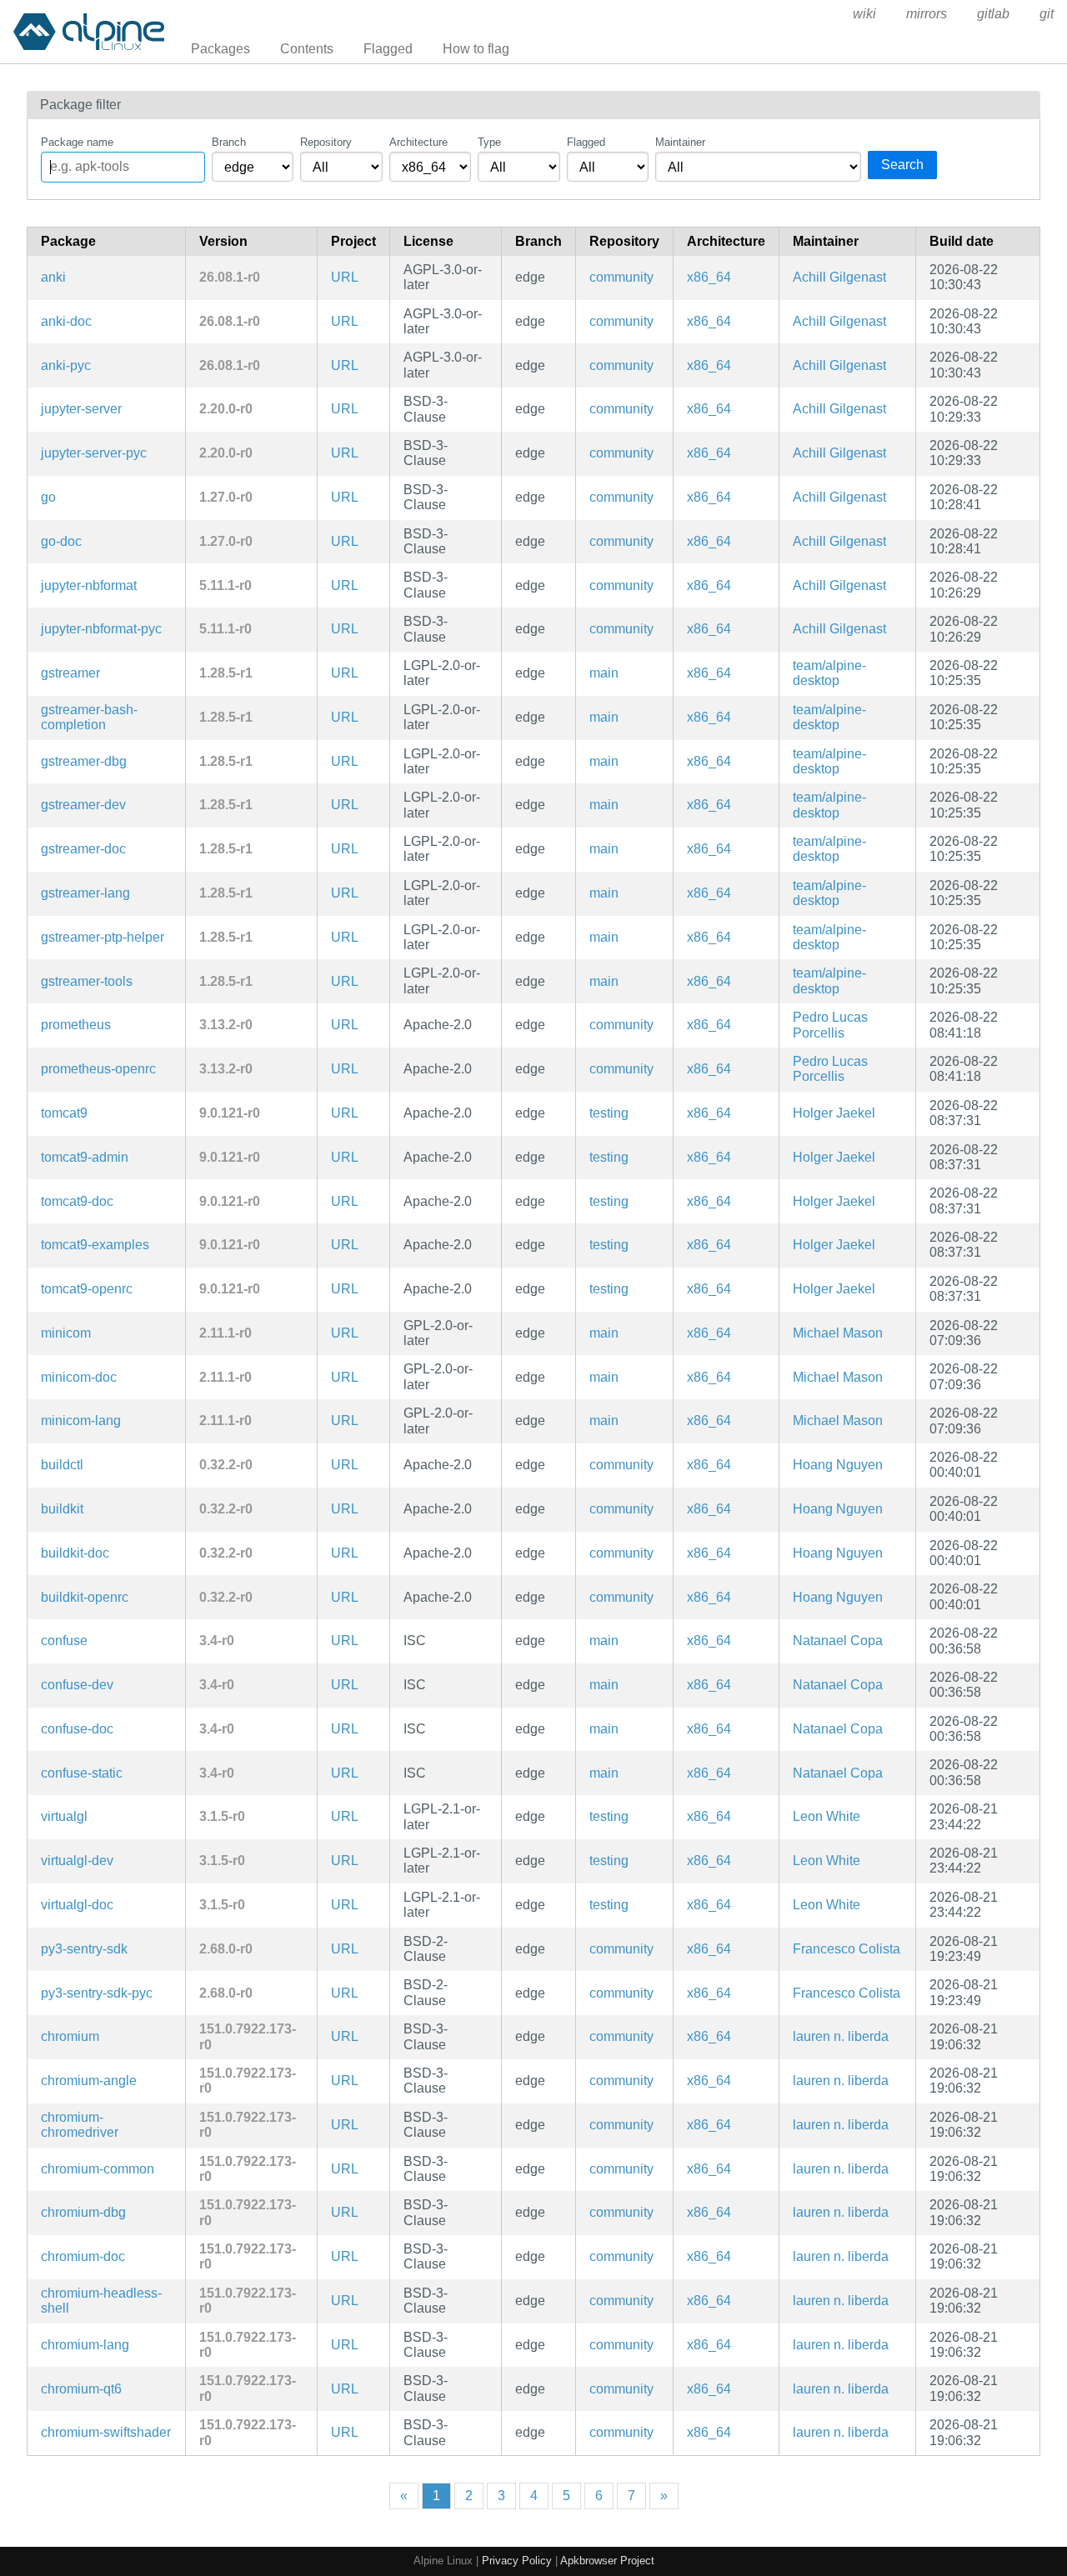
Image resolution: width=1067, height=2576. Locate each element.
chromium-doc (83, 2256)
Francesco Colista (847, 1949)
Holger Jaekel (834, 1113)
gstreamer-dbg (84, 761)
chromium (70, 2036)
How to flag (476, 49)
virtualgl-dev (77, 1861)
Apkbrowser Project (607, 2561)
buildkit (62, 1509)
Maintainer (680, 142)
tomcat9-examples (95, 1245)
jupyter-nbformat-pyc (101, 629)
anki (53, 277)
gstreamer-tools (87, 981)
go (48, 497)
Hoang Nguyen (838, 1465)
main (604, 673)
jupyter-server (81, 409)
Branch (229, 142)
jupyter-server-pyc (94, 453)
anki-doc (66, 321)
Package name (77, 142)
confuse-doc (77, 1729)
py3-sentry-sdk (84, 1949)
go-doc (61, 541)
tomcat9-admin (85, 1157)
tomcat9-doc (77, 1201)
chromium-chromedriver (80, 2125)
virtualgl (64, 1816)
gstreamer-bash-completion (89, 717)
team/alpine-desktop (829, 673)
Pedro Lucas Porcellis (830, 1025)
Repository (326, 142)
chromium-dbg (83, 2212)
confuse (64, 1641)
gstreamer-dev (83, 805)
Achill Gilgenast (839, 277)
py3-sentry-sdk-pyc (97, 1993)
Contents (307, 49)
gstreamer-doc (83, 849)
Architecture (418, 142)
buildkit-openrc (85, 1597)
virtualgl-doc (77, 1905)
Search (902, 165)
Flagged (388, 49)
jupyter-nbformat (89, 585)
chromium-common (98, 2169)
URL (345, 277)
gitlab (993, 14)
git (1047, 14)
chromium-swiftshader (106, 2432)
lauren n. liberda (841, 2036)
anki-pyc (66, 365)
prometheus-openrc (98, 1069)
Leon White (827, 1816)
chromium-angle (89, 2081)
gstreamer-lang (85, 893)
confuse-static (82, 1773)
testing (609, 1113)
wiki (864, 14)
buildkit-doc (75, 1553)
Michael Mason (838, 1333)
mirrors (927, 14)
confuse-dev (77, 1685)
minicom (66, 1333)
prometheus (76, 1025)
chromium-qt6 (81, 2389)
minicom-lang (81, 1421)
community (621, 277)
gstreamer (70, 673)
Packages (220, 49)
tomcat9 (64, 1113)
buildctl (62, 1465)
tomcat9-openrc (87, 1289)
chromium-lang (85, 2345)
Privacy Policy (517, 2561)
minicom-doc (79, 1377)
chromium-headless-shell (101, 2301)
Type (489, 142)
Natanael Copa (838, 1641)
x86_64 (709, 277)
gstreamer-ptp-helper (103, 937)
